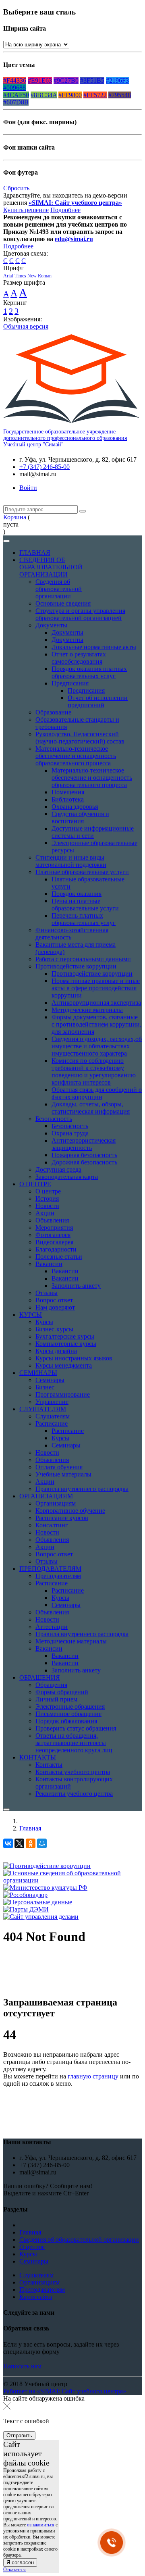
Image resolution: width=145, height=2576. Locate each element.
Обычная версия (26, 326)
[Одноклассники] (31, 1843)
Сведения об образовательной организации (79, 2240)
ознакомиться (41, 2525)
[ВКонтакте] (8, 1843)
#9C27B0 (66, 80)
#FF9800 (70, 95)
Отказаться (14, 2570)
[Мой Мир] (42, 1843)
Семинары (34, 2261)
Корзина (15, 517)
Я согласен (20, 2562)
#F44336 (15, 80)
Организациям (39, 2282)
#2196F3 (117, 80)
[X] (19, 1843)
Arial (8, 276)
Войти (28, 488)
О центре (32, 2247)
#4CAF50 (16, 95)
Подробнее (65, 210)
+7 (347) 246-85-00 (45, 467)
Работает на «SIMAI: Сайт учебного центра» (65, 2391)
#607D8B (16, 102)
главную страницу (93, 2076)
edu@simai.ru (74, 239)
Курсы (28, 2254)
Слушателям (36, 2275)
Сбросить (16, 188)
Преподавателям (42, 2290)
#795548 (120, 95)
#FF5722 (95, 95)
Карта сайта (36, 2297)
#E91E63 (40, 80)
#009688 (14, 88)
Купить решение (26, 210)
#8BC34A (44, 95)
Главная (30, 1828)
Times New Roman (33, 276)
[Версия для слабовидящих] (9, 501)
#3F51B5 (92, 80)
